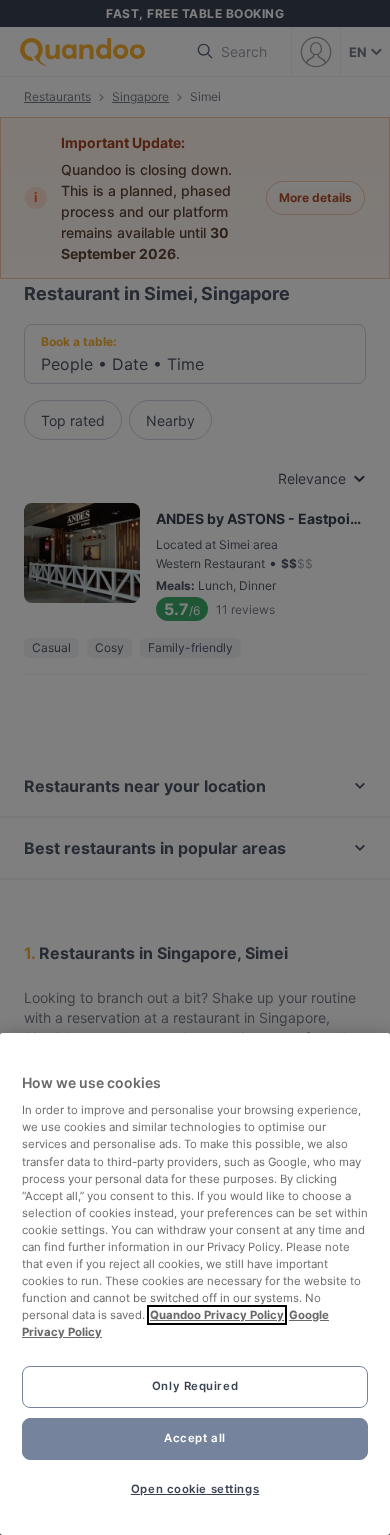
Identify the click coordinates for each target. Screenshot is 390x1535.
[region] (195, 1284)
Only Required (195, 1386)
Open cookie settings (195, 1489)
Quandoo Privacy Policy (217, 1315)
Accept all (195, 1438)
